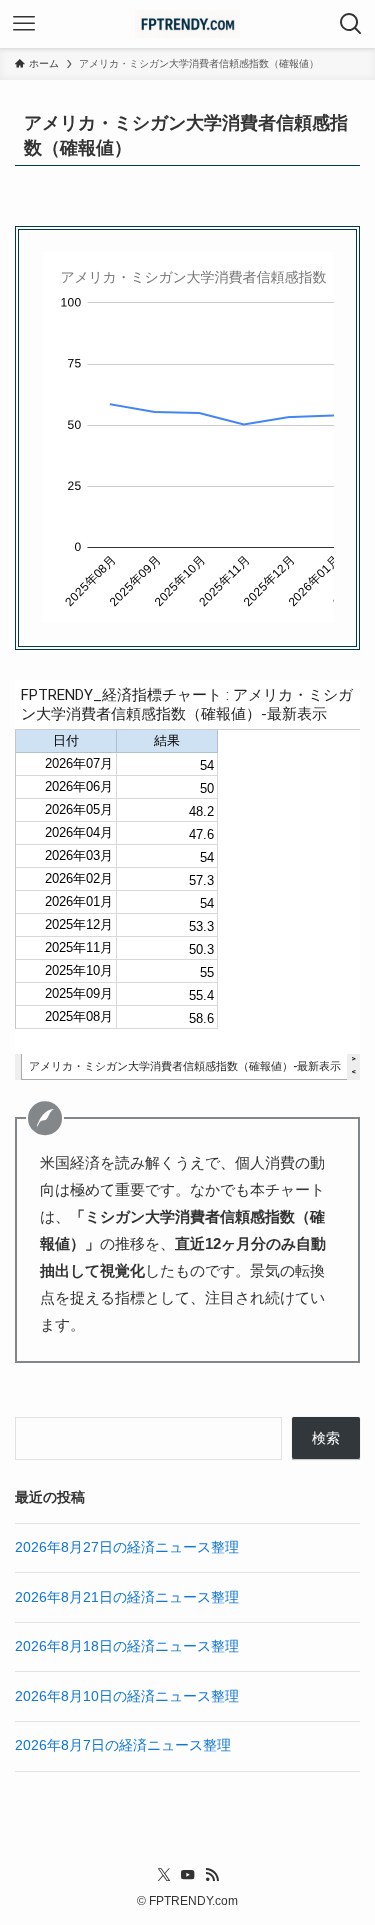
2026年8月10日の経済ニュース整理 (127, 1696)
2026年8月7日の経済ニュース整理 (123, 1745)
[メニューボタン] (24, 24)
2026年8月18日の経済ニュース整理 (127, 1646)
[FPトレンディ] (187, 24)
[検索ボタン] (351, 24)
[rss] (212, 1875)
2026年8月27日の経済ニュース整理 (127, 1547)
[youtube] (188, 1875)
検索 (326, 1438)
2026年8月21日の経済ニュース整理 (127, 1597)
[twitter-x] (164, 1875)
